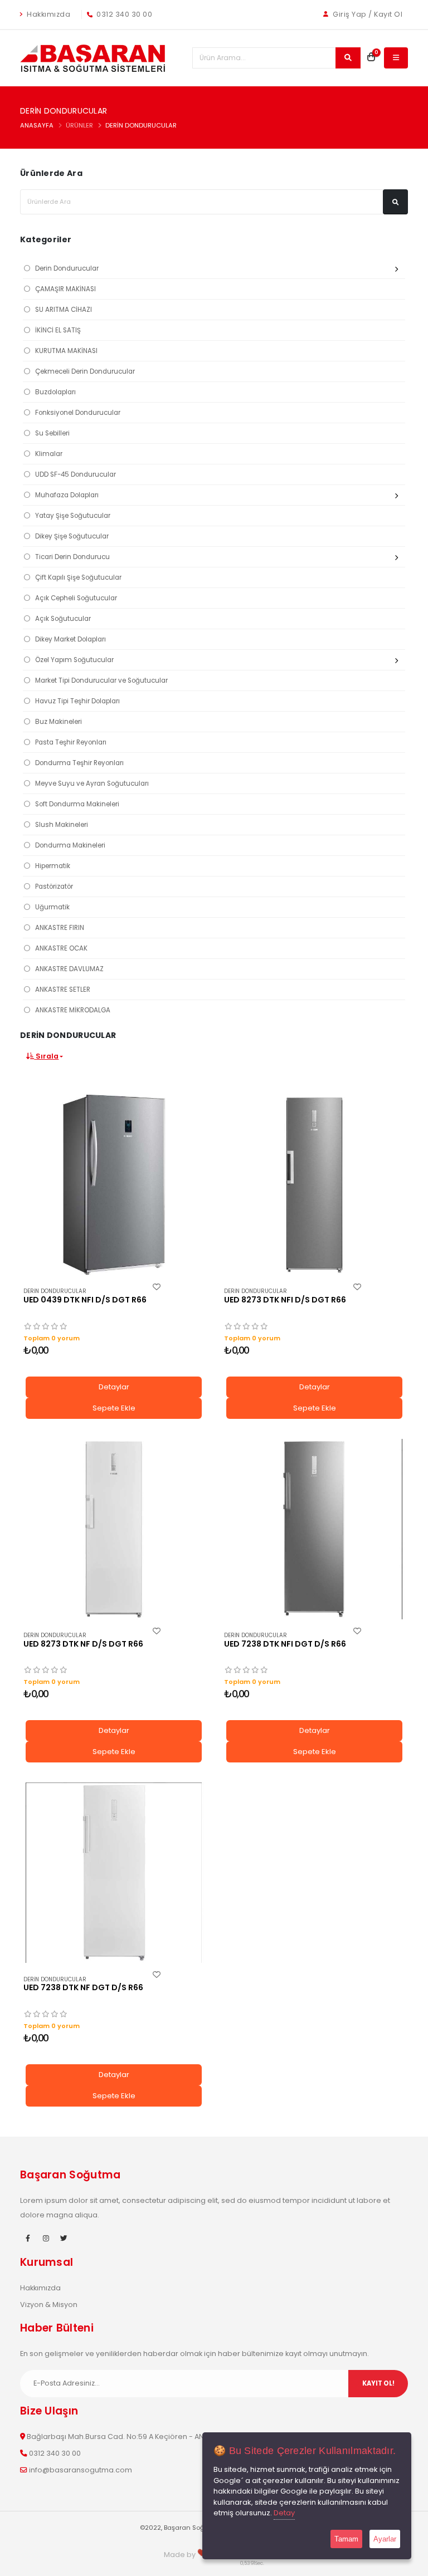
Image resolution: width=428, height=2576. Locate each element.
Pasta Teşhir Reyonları (71, 742)
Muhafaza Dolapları (67, 495)
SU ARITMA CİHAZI (64, 310)
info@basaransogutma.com (81, 2470)
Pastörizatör (54, 887)
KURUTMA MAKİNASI (66, 351)
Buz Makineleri (59, 722)
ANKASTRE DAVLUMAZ (69, 969)
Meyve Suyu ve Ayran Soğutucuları (92, 783)
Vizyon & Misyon (49, 2305)
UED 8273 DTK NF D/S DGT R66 (83, 1644)
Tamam (346, 2539)
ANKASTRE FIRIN (60, 928)
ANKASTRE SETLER (63, 990)
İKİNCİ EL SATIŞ (58, 330)
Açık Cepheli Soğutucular (76, 598)
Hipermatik (53, 866)
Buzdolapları (55, 392)
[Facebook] (28, 2239)
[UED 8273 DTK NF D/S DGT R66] (114, 1529)
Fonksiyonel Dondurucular (78, 413)
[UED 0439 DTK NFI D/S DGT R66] (114, 1185)
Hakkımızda (48, 14)
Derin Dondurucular (141, 125)
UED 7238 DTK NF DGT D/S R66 (83, 1987)
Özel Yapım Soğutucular (74, 660)
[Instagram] (46, 2239)
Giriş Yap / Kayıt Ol (367, 14)
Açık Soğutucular (63, 619)
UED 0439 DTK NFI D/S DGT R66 (85, 1300)
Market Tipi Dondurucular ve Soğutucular (101, 680)
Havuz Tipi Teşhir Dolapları (77, 701)
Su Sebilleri (52, 433)
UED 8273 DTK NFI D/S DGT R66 (285, 1300)
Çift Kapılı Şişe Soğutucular (78, 577)
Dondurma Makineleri (70, 845)
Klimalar (49, 454)
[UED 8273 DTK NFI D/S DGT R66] (314, 1185)
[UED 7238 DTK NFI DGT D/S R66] (314, 1529)
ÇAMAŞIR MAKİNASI (65, 289)
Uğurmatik (52, 907)
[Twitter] (64, 2239)
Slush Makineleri (62, 825)
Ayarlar (385, 2539)
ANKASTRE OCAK (61, 948)
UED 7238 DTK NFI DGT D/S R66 (285, 1644)
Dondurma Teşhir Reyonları (79, 763)
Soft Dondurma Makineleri (77, 804)
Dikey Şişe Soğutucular (72, 536)
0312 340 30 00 (124, 14)
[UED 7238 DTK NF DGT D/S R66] (114, 1873)
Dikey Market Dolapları (70, 639)
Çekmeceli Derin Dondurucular (85, 371)
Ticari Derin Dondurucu (72, 557)
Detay (284, 2513)
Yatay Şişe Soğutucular (73, 516)
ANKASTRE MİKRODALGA (73, 1010)
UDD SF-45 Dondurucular (76, 474)
